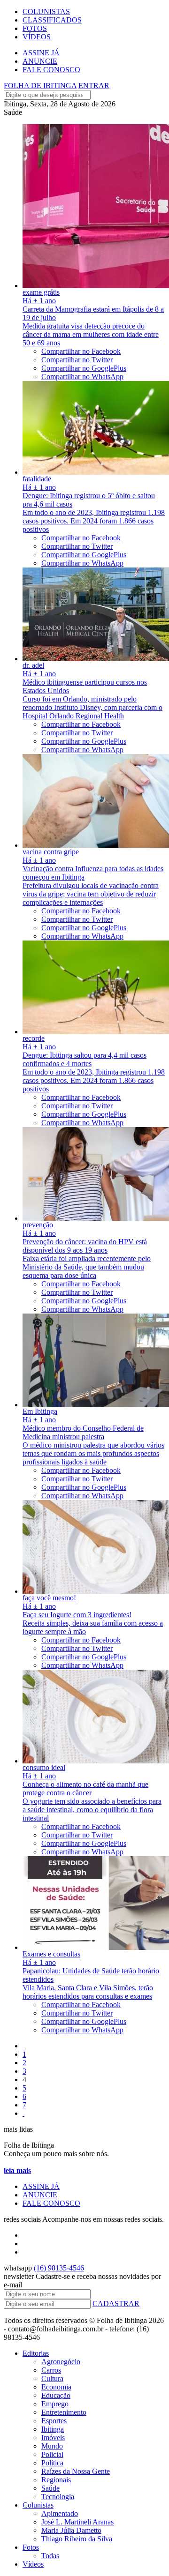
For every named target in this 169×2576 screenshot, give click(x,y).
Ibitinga (53, 2429)
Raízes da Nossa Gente (76, 2471)
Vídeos (33, 2564)
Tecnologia (58, 2497)
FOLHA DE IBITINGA (40, 86)
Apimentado (60, 2513)
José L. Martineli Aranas (77, 2522)
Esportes (54, 2421)
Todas (50, 2556)
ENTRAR (94, 86)
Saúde (50, 2488)
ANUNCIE (40, 61)
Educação (56, 2395)
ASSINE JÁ (41, 53)
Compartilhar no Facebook (81, 351)
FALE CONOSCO (51, 70)
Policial (52, 2454)
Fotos (31, 2547)
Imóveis (53, 2438)
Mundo (52, 2446)
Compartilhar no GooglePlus (84, 368)
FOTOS (35, 28)
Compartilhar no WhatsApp (82, 377)
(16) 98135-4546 (59, 2268)
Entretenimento (64, 2412)
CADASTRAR (116, 2303)
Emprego (55, 2404)
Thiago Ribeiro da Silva (77, 2539)
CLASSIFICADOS (52, 20)
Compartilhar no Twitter (77, 360)
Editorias (36, 2353)
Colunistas (38, 2505)
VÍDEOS (37, 37)
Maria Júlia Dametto (71, 2530)
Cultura (52, 2378)
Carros (51, 2370)
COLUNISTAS (46, 11)
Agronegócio (61, 2362)
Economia (56, 2387)
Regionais (56, 2480)
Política (52, 2463)
